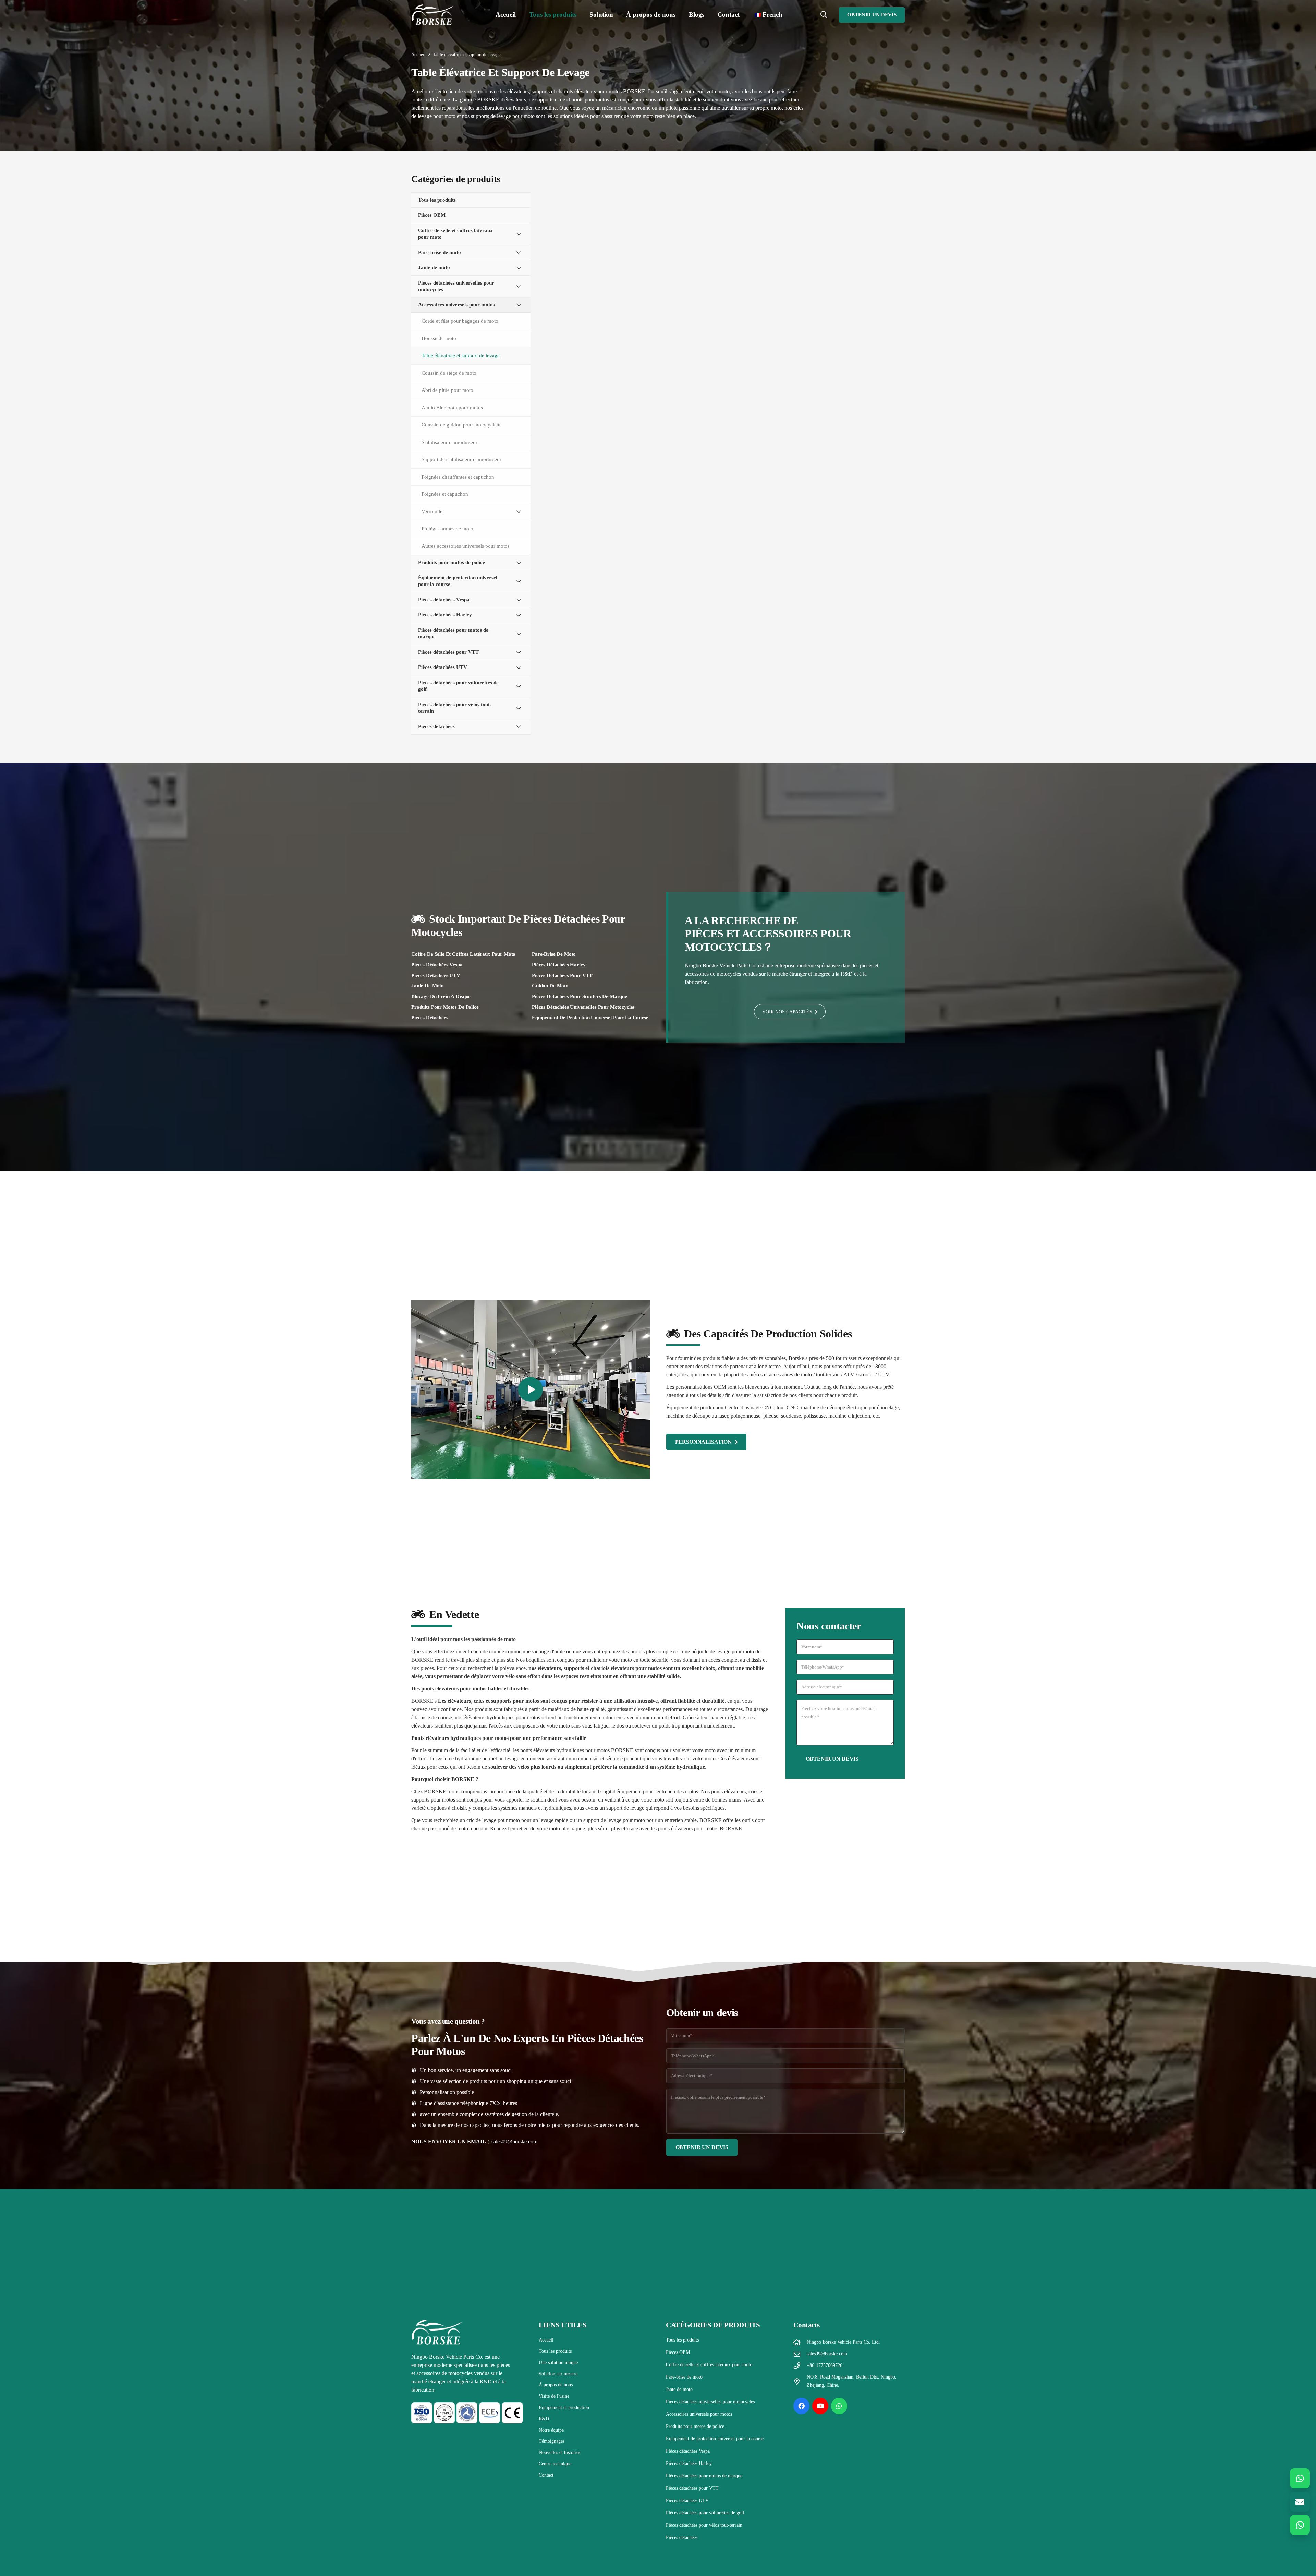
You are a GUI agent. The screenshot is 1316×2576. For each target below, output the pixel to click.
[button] (580, 15)
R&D (544, 2419)
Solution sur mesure (558, 2374)
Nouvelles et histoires (559, 2452)
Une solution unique (558, 2363)
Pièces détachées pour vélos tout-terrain (704, 2525)
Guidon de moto (550, 986)
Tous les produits (555, 2351)
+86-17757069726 (825, 2365)
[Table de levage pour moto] (726, 230)
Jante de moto (428, 986)
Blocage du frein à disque (441, 996)
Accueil (546, 2340)
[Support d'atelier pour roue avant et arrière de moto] (726, 474)
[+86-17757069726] (800, 2366)
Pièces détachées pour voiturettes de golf (705, 2513)
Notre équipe (551, 2430)
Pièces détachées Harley (559, 965)
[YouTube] (820, 2406)
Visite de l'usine (554, 2396)
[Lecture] (531, 1389)
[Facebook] (802, 2406)
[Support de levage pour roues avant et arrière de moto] (604, 230)
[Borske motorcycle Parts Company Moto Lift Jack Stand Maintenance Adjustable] (604, 352)
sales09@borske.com (514, 2141)
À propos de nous (556, 2385)
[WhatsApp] (839, 2406)
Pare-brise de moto (554, 954)
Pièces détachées (430, 1018)
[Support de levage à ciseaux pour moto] (848, 230)
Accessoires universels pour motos (699, 2414)
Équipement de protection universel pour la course (590, 1018)
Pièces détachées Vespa (437, 965)
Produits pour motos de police (445, 1007)
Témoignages (552, 2441)
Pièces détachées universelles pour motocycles (583, 1007)
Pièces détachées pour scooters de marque (580, 996)
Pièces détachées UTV (436, 975)
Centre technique (555, 2464)
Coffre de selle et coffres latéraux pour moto (463, 954)
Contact (546, 2475)
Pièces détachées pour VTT (562, 975)
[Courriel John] (1300, 2502)
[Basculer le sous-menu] (519, 234)
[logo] (432, 15)
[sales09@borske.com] (800, 2354)
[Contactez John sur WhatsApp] (1300, 2478)
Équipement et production (564, 2408)
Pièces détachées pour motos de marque (704, 2476)
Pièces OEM (678, 2352)
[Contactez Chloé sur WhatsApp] (1300, 2525)
